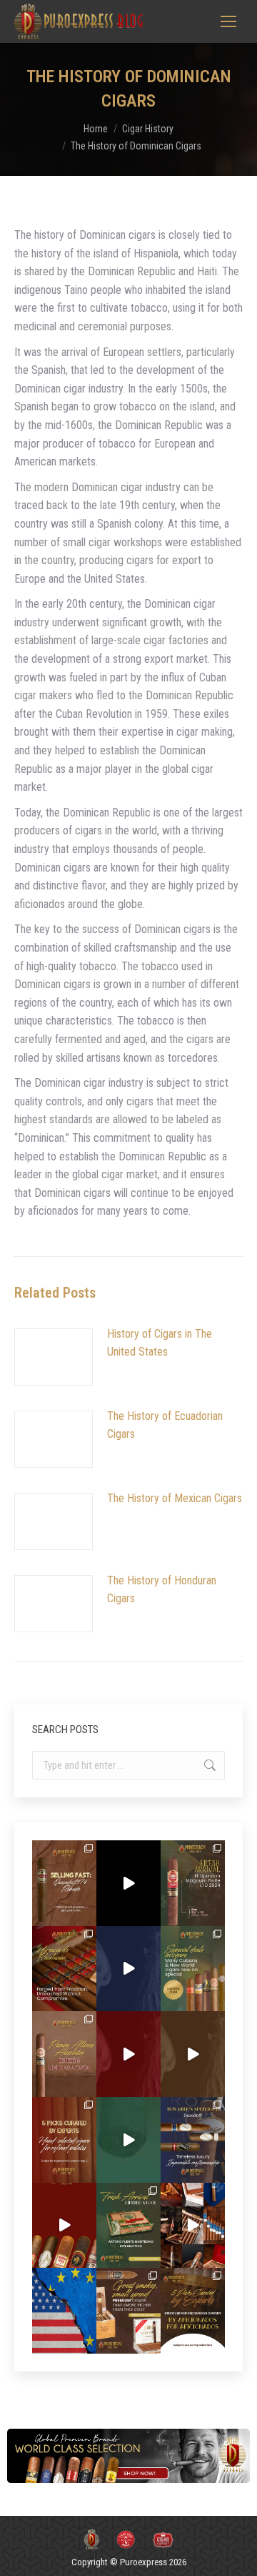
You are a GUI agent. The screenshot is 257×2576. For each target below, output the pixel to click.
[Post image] (54, 1357)
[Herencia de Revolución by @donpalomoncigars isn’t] (64, 1969)
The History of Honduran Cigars (162, 1590)
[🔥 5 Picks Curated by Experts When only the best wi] (193, 2311)
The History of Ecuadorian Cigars (165, 1425)
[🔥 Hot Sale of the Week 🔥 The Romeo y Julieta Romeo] (128, 2054)
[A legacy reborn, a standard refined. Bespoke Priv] (128, 1883)
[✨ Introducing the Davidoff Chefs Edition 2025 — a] (193, 2054)
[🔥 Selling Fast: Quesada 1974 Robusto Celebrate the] (64, 1883)
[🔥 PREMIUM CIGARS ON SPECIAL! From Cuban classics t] (193, 1969)
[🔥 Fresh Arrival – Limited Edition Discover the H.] (193, 1883)
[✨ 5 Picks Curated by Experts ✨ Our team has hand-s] (64, 2140)
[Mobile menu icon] (228, 21)
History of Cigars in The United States (160, 1343)
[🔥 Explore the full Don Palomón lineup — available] (193, 2226)
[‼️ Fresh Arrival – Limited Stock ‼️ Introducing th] (128, 2226)
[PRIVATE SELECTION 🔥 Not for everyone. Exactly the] (64, 2226)
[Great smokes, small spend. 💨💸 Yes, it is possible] (128, 2311)
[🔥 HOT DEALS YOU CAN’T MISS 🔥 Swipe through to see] (128, 2140)
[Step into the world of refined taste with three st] (193, 2140)
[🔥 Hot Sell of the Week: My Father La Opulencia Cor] (128, 1969)
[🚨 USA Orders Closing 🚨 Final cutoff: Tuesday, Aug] (64, 2311)
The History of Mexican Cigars (175, 1498)
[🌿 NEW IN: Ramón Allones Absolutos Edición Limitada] (64, 2054)
